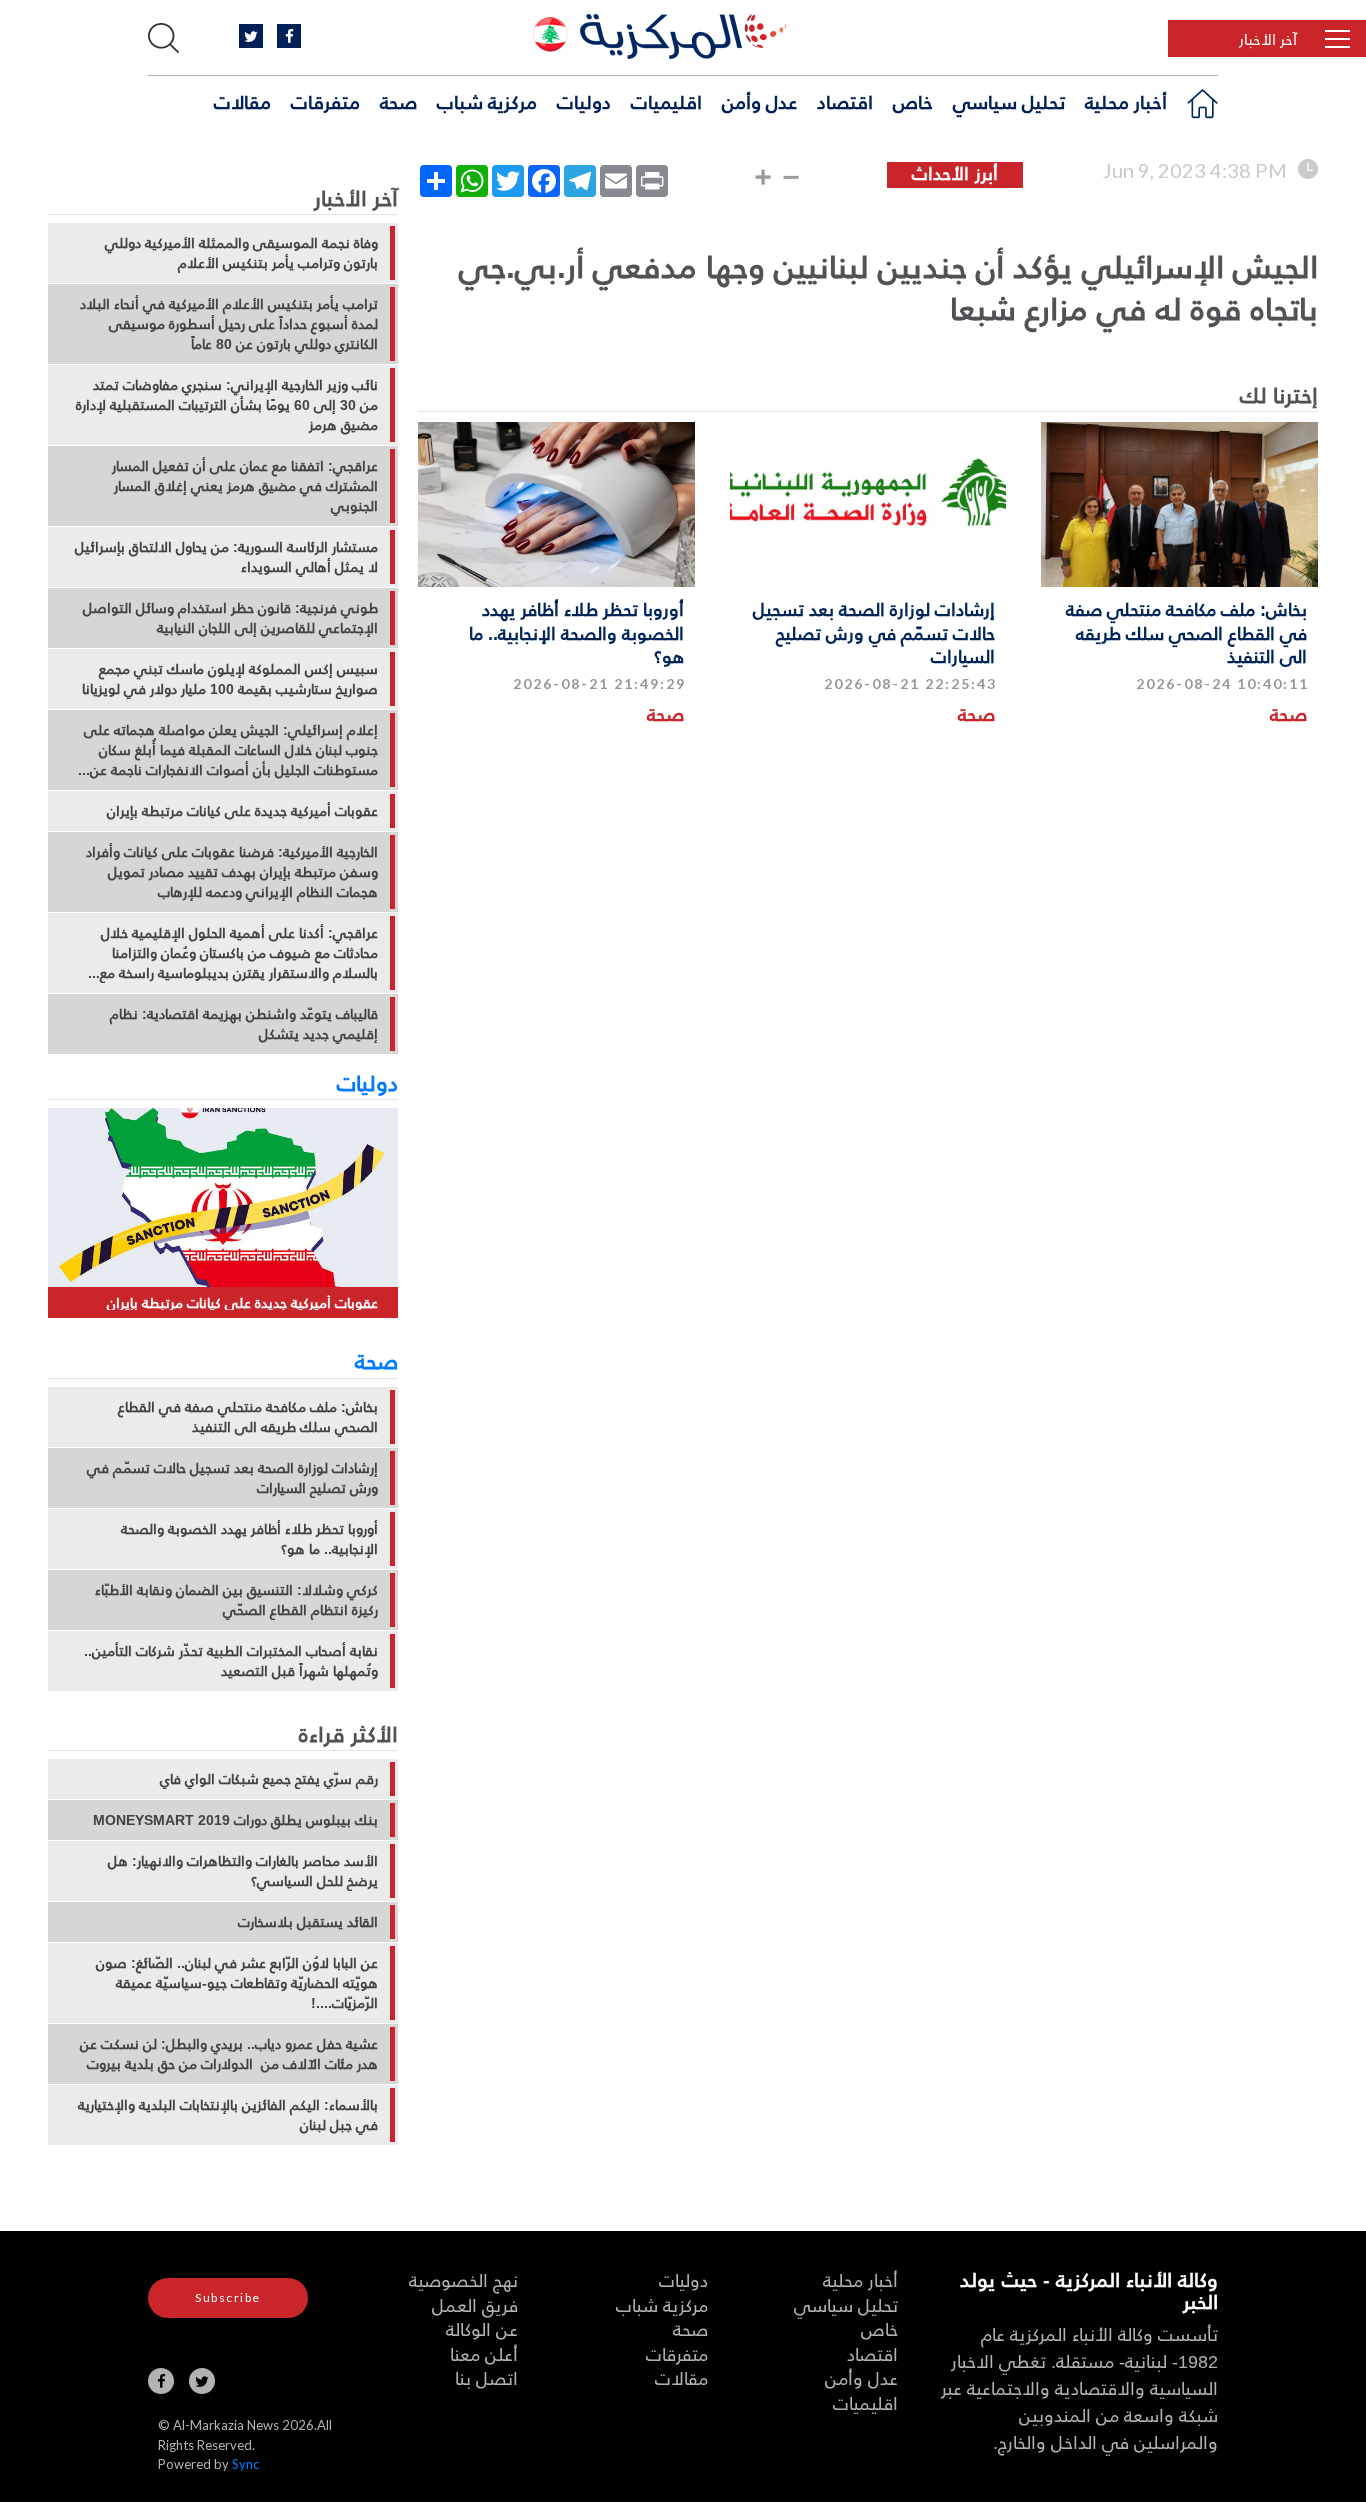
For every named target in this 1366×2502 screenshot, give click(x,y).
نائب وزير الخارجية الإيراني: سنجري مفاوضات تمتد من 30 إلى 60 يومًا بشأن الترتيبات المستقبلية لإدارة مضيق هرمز (227, 405)
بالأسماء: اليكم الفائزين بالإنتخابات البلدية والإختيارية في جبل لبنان (228, 2115)
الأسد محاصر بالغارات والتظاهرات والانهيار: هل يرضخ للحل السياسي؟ (243, 1871)
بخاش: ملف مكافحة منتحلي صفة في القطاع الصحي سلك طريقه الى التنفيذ (1186, 632)
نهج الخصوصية (463, 2279)
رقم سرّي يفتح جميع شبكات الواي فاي (269, 1779)
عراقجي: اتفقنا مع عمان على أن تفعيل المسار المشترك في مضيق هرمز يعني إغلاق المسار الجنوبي (245, 486)
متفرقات (325, 101)
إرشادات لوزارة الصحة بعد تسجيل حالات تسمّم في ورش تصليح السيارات (874, 632)
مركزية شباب (487, 101)
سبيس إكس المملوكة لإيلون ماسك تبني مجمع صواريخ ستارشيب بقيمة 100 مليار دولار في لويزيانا (230, 679)
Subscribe (228, 2297)
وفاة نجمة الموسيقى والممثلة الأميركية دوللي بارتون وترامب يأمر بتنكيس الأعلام (241, 253)
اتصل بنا (486, 2377)
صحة (398, 101)
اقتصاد (845, 101)
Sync (245, 2464)
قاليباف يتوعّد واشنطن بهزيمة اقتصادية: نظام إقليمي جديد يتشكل (244, 1024)
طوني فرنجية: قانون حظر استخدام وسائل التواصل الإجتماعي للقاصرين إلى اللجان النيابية (230, 618)
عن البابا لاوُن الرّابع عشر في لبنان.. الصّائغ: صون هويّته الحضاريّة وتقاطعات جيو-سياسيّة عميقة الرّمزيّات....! (237, 1983)
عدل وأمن (759, 101)
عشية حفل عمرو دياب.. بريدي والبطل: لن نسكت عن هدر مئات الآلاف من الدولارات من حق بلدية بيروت (229, 2054)
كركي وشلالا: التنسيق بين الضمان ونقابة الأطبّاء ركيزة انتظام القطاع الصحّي (236, 1600)
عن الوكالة (482, 2328)
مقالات (242, 101)
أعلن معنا (484, 2353)
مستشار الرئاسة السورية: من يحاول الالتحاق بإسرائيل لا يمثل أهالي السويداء (226, 557)
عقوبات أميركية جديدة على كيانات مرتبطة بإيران (242, 811)
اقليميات (666, 101)
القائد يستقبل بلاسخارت (308, 1922)
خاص (913, 101)
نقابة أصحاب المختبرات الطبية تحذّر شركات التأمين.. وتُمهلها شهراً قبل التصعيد (231, 1661)
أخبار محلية (1126, 101)
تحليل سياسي (1009, 101)
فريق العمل (475, 2304)
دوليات (584, 101)
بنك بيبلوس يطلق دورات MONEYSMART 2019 (235, 1820)
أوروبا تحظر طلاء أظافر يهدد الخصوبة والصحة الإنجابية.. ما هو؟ (576, 632)
